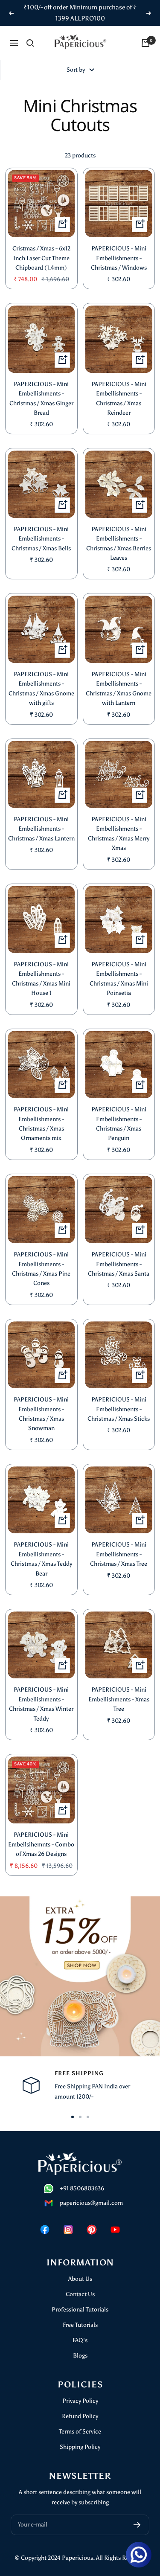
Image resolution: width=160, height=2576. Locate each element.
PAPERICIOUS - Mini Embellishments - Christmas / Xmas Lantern (41, 829)
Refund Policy (80, 2416)
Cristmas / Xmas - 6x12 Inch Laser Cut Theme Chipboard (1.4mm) (41, 258)
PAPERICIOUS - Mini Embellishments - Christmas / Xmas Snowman (41, 1414)
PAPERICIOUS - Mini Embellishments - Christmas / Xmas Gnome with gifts (41, 689)
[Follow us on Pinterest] (92, 2229)
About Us (80, 2279)
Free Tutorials (80, 2325)
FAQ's (80, 2340)
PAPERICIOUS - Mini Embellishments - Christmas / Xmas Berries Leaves (119, 544)
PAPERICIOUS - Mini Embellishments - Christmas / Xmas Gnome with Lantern (119, 689)
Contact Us (80, 2294)
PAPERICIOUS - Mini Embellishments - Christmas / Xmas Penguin (119, 1124)
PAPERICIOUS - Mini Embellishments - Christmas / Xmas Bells (41, 539)
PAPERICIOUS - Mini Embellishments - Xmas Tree (119, 1699)
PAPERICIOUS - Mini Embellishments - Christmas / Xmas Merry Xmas (119, 834)
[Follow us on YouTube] (115, 2229)
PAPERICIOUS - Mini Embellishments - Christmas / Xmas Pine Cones (41, 1269)
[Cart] (145, 43)
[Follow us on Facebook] (45, 2229)
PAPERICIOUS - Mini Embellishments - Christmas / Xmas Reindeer (119, 398)
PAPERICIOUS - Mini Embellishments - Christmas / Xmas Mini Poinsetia (119, 979)
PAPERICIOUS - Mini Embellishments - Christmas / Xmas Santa (119, 1264)
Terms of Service (80, 2432)
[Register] (137, 2525)
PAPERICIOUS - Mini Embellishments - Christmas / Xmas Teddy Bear (41, 1559)
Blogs (80, 2356)
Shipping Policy (80, 2447)
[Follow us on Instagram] (68, 2229)
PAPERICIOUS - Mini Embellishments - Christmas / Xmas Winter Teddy (41, 1704)
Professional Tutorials (80, 2310)
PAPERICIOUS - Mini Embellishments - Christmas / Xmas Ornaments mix (41, 1124)
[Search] (30, 43)
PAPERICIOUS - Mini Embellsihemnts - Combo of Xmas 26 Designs (41, 1844)
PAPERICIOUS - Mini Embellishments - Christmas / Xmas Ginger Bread (41, 398)
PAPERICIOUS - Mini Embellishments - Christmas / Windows (119, 258)
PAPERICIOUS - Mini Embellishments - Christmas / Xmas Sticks (119, 1409)
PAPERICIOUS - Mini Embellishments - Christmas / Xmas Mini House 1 (41, 979)
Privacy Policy (80, 2401)
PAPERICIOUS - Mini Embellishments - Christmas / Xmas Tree (119, 1554)
